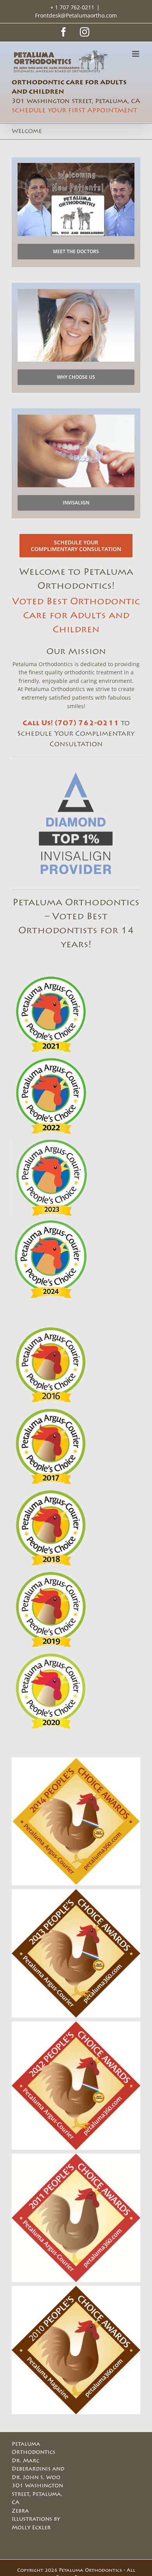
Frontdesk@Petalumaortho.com (76, 15)
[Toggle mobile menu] (136, 54)
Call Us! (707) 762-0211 (71, 723)
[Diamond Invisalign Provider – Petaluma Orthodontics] (76, 771)
